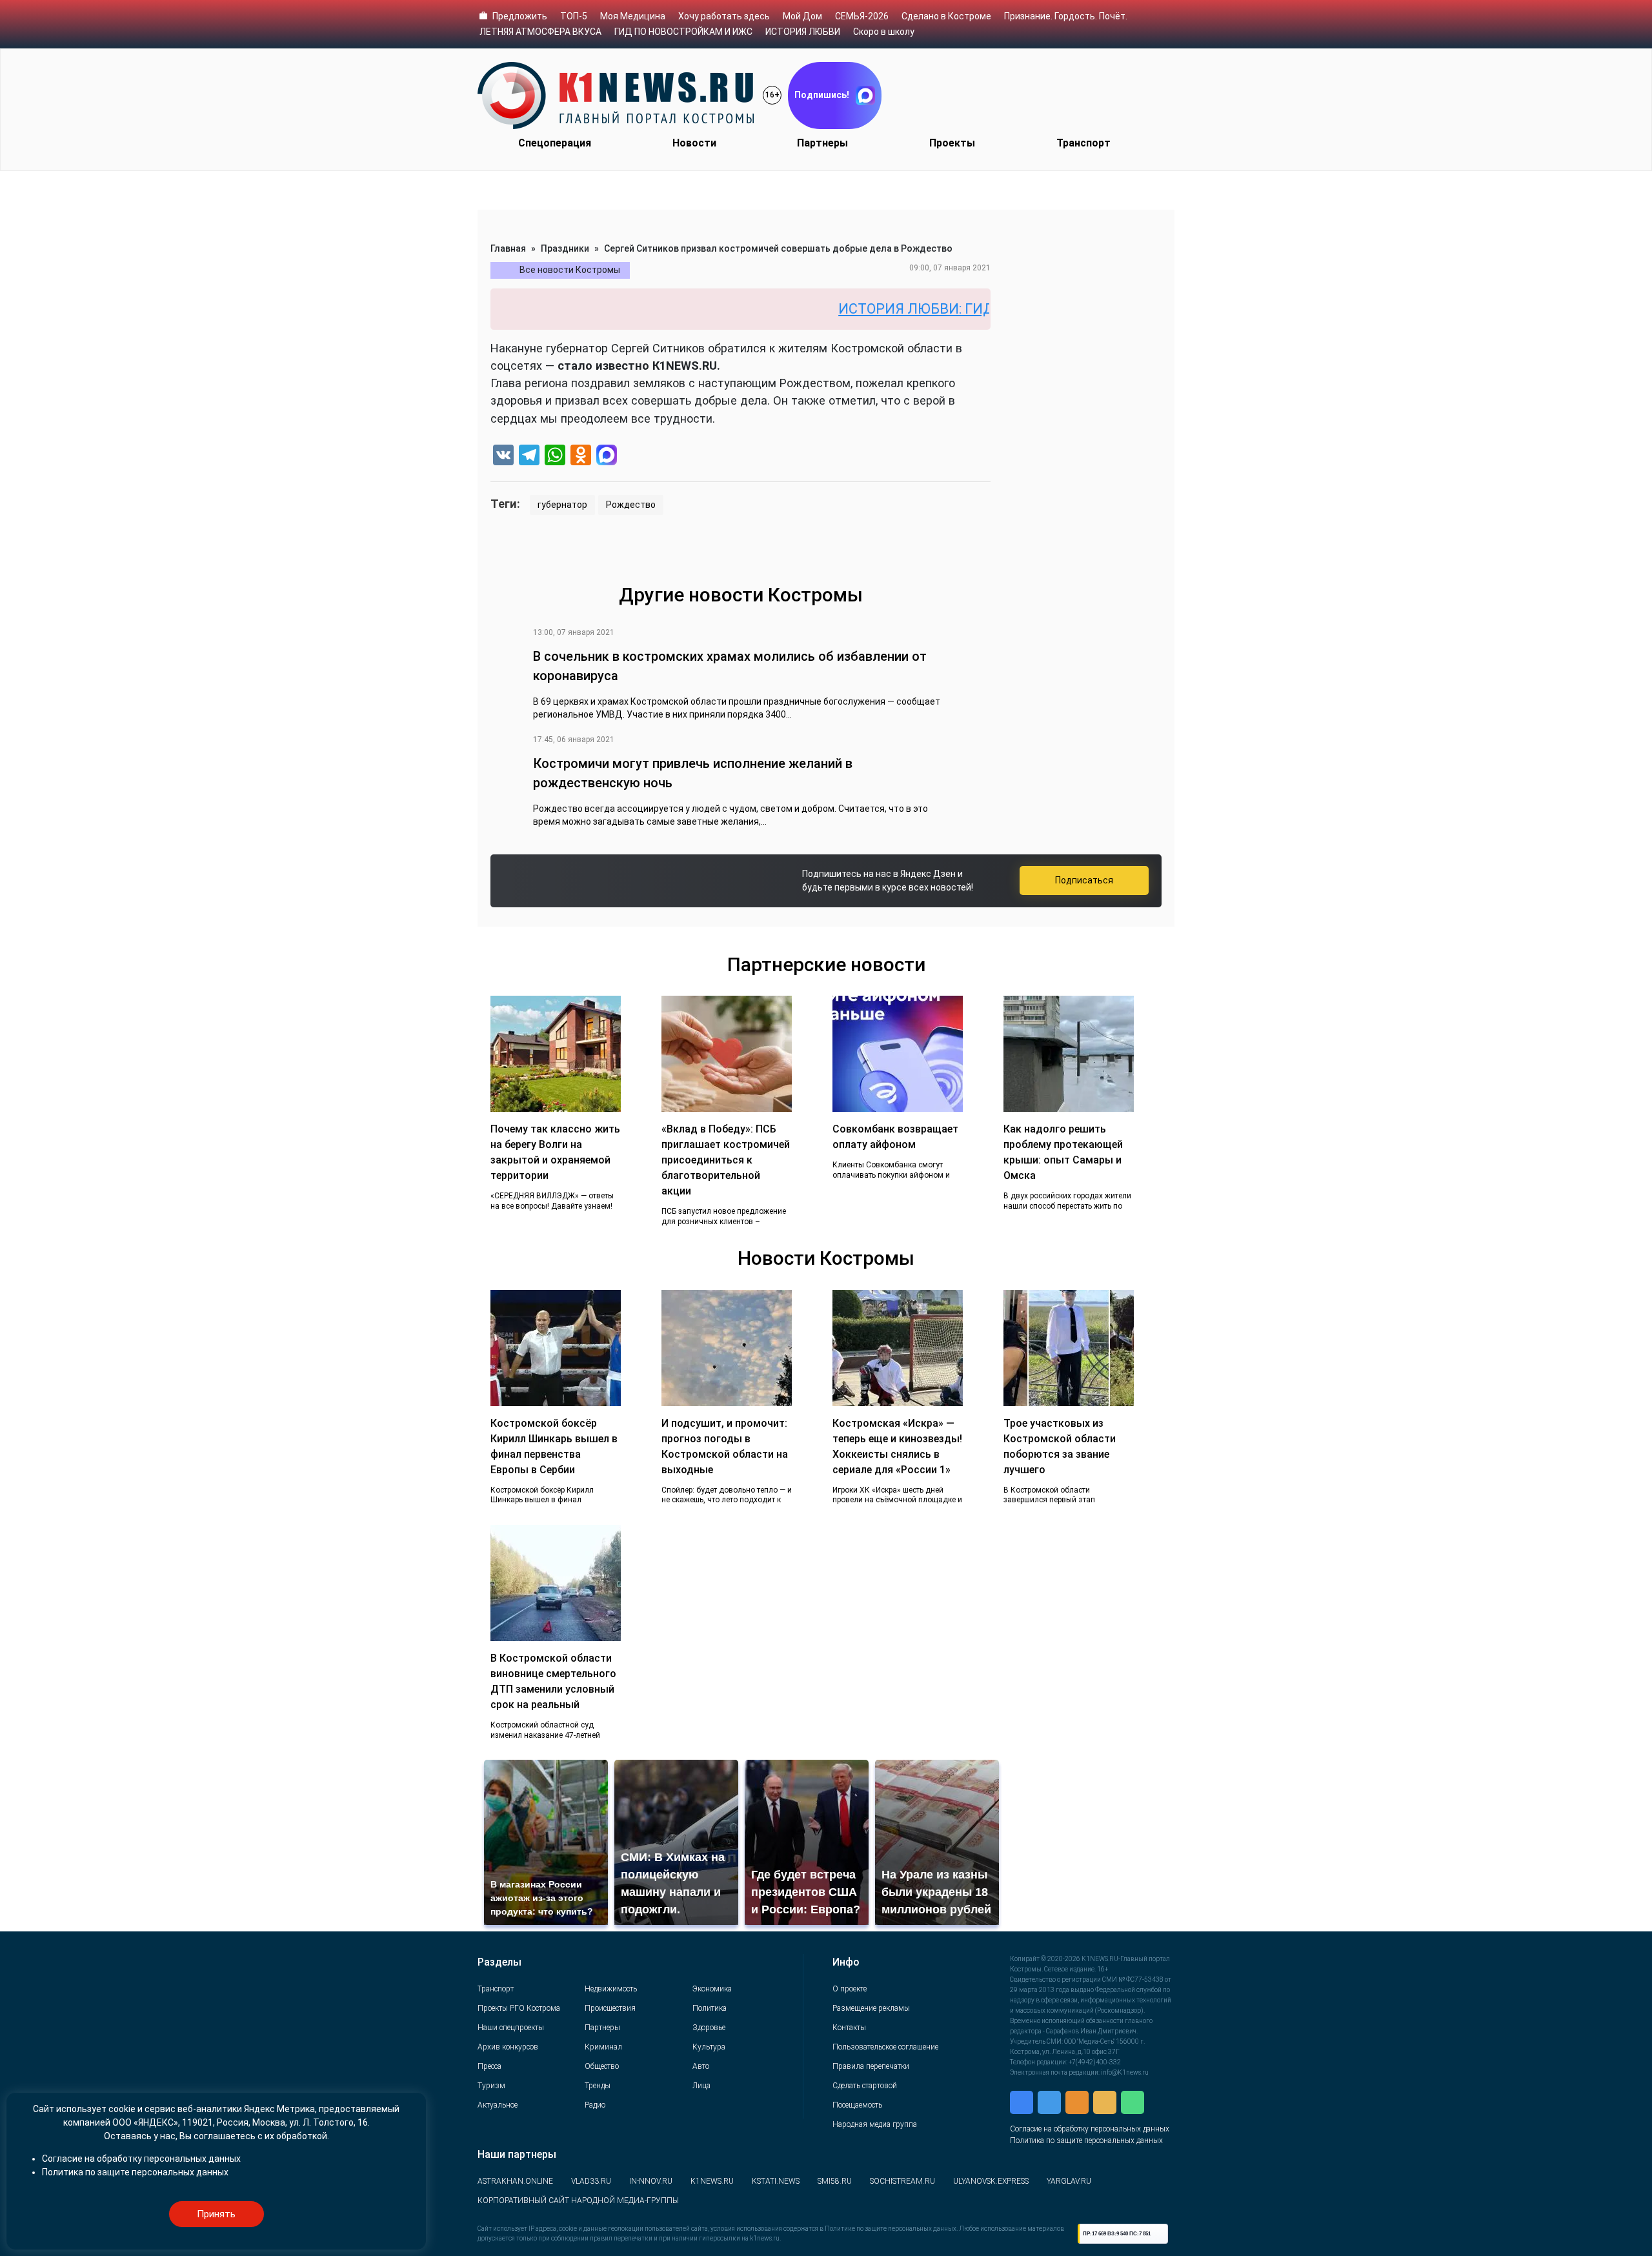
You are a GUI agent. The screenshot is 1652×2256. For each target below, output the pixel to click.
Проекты (952, 143)
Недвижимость (611, 1989)
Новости (694, 143)
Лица (701, 2086)
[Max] (607, 457)
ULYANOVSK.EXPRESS (991, 2181)
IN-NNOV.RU (651, 2181)
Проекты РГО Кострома (519, 2008)
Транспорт (1083, 143)
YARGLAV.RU (1069, 2181)
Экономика (712, 1989)
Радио (595, 2105)
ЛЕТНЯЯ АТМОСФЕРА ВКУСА (540, 32)
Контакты (849, 2028)
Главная (508, 248)
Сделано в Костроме (946, 16)
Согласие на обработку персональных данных (1090, 2129)
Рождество (631, 505)
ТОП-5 (574, 16)
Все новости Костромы (570, 270)
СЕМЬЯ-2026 (862, 16)
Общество (602, 2066)
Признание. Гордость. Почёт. (1066, 16)
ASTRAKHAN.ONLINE (515, 2181)
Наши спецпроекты (511, 2028)
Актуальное (498, 2105)
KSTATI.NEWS (776, 2181)
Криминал (603, 2047)
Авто (701, 2066)
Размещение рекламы (871, 2008)
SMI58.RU (835, 2181)
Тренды (598, 2086)
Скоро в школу (884, 32)
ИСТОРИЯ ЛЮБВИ (803, 32)
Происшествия (610, 2008)
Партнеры (822, 143)
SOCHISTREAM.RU (902, 2181)
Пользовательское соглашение (885, 2047)
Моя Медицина (633, 16)
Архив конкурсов (508, 2047)
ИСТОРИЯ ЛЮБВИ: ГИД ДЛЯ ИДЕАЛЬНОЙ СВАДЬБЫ (928, 309)
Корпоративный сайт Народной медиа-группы (578, 2201)
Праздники (565, 248)
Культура (709, 2047)
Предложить (520, 16)
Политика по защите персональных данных (1086, 2140)
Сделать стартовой (865, 2086)
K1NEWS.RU (712, 2181)
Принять (216, 2214)
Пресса (489, 2066)
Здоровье (709, 2028)
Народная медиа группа (875, 2124)
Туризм (491, 2086)
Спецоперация (555, 143)
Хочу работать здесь (724, 16)
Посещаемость (857, 2105)
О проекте (850, 1989)
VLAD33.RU (591, 2181)
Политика (710, 2008)
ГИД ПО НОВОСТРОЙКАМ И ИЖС (683, 32)
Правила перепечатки (871, 2066)
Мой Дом (802, 16)
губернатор (562, 505)
